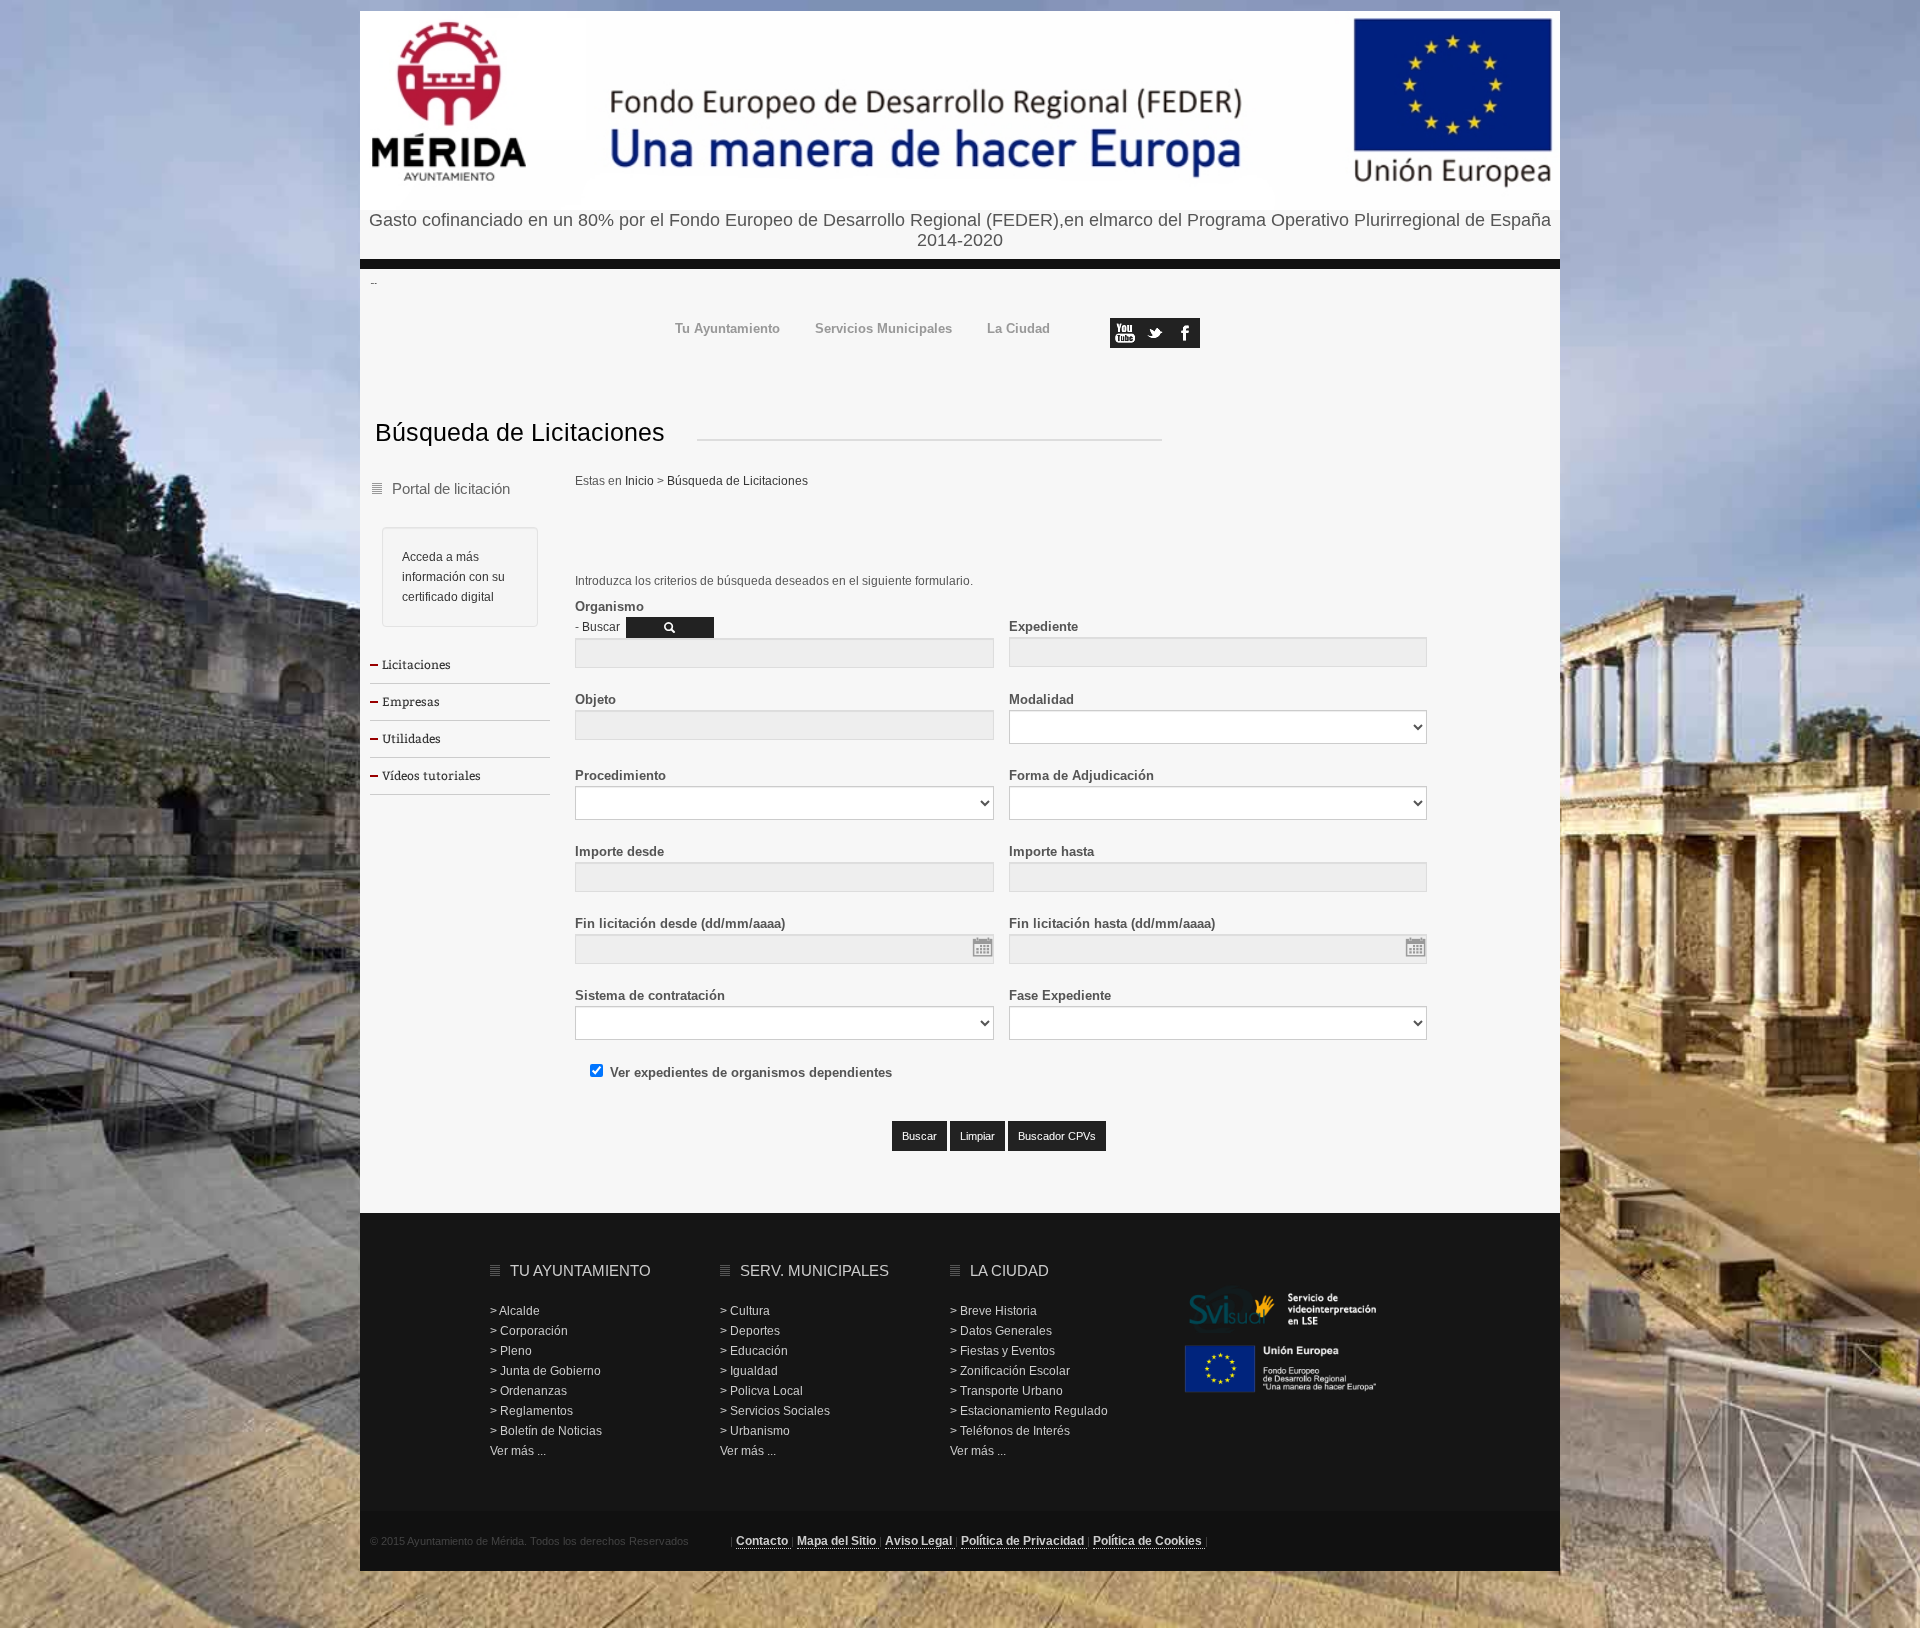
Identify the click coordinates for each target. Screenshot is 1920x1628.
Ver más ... (518, 1451)
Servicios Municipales (883, 329)
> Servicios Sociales (775, 1411)
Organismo (609, 606)
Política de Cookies (1149, 1541)
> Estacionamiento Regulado (1029, 1411)
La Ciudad (1018, 329)
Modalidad (1041, 699)
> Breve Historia (993, 1311)
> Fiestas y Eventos (1002, 1351)
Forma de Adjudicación (1081, 775)
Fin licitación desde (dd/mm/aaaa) (680, 923)
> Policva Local (761, 1391)
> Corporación (529, 1331)
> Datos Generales (1001, 1331)
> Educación (754, 1351)
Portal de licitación (451, 488)
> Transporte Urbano (1006, 1391)
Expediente (1043, 626)
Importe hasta (1051, 851)
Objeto (595, 699)
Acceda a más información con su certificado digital (453, 577)
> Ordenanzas (528, 1391)
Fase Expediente (1060, 995)
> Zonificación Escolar (1010, 1371)
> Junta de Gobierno (545, 1371)
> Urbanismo (755, 1431)
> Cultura (745, 1311)
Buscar (601, 627)
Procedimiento (620, 775)
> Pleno (511, 1351)
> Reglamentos (531, 1411)
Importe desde (619, 851)
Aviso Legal (920, 1541)
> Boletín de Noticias (546, 1431)
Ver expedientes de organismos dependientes (751, 1072)
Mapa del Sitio (838, 1541)
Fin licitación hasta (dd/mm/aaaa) (1112, 923)
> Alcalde (515, 1311)
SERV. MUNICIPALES (814, 1270)
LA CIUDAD (1009, 1270)
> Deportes (750, 1331)
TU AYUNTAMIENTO (580, 1270)
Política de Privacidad (1024, 1541)
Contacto (763, 1541)
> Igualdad (749, 1371)
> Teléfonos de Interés (1010, 1431)
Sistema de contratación (650, 995)
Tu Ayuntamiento (727, 329)
